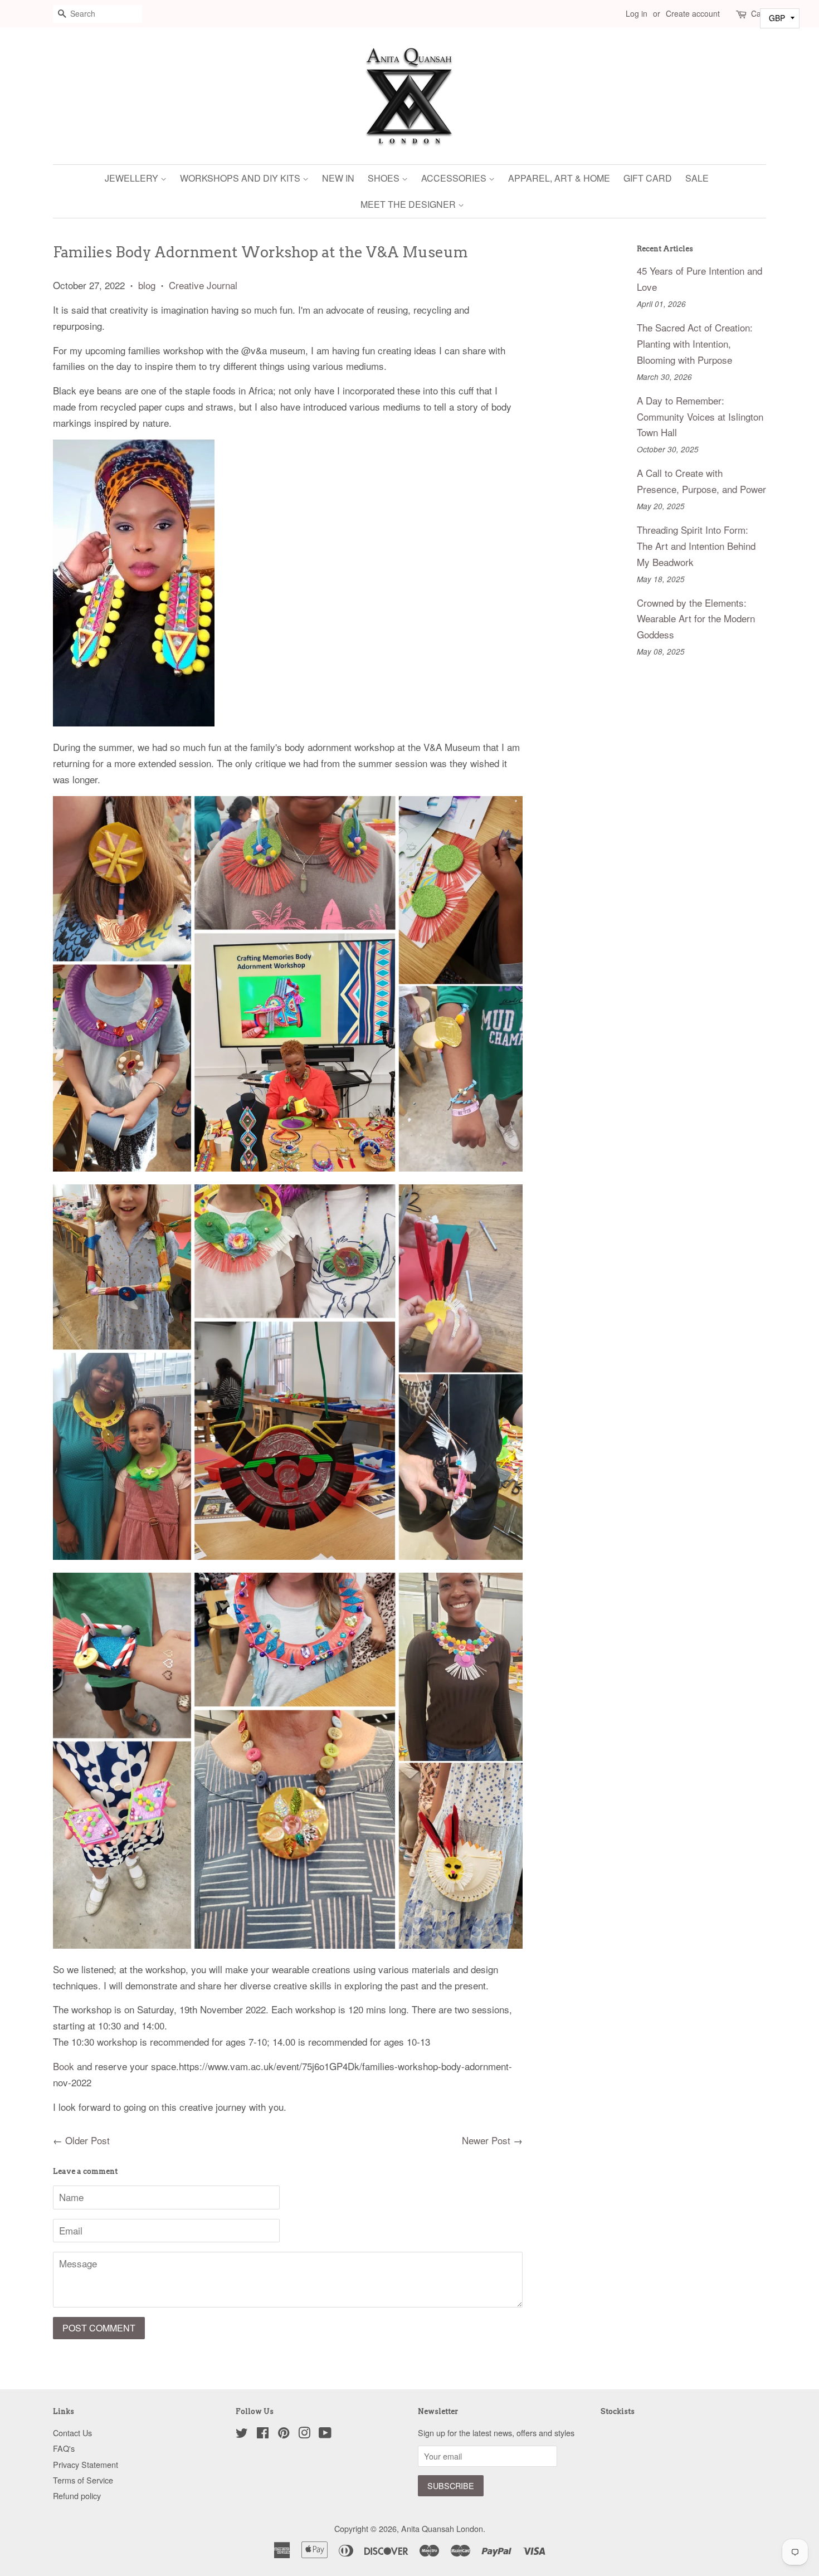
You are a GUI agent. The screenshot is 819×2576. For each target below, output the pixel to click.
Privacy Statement (86, 2464)
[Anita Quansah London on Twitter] (242, 2434)
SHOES (385, 178)
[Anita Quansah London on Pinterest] (284, 2434)
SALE (697, 178)
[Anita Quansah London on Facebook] (263, 2434)
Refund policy (77, 2495)
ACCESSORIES (455, 178)
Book (64, 2066)
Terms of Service (83, 2480)
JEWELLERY (133, 178)
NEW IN (338, 178)
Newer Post (486, 2140)
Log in (637, 13)
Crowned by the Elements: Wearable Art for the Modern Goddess (696, 619)
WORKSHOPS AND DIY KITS (241, 178)
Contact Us (72, 2433)
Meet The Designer (409, 204)
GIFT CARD (648, 178)
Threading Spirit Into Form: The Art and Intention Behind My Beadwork (696, 546)
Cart (759, 13)
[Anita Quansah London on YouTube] (325, 2434)
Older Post (87, 2140)
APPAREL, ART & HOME (559, 178)
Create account (693, 13)
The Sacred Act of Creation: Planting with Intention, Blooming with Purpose (695, 343)
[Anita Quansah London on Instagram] (304, 2434)
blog (147, 285)
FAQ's (64, 2448)
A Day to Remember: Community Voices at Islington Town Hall (700, 416)
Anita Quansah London (442, 2528)
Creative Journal (203, 285)
